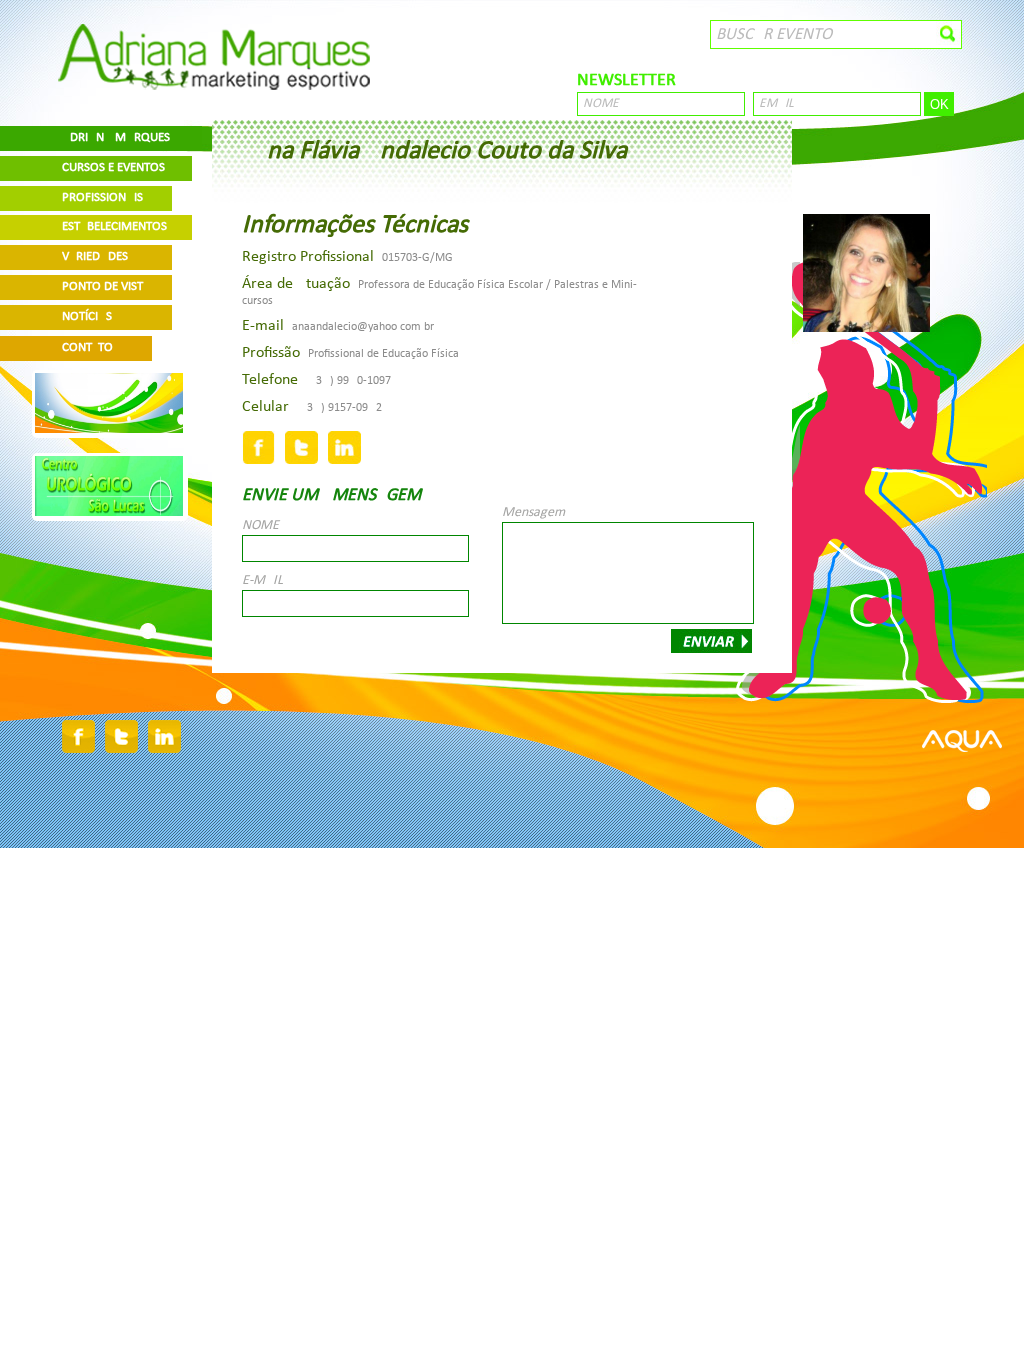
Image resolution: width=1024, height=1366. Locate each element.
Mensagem (533, 512)
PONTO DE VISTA (106, 286)
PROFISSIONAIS (102, 197)
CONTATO (87, 347)
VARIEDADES (95, 256)
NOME (260, 525)
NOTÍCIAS (87, 316)
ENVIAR (711, 641)
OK (939, 104)
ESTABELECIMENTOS (114, 226)
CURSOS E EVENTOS (113, 167)
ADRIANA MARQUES (116, 137)
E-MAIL (262, 580)
